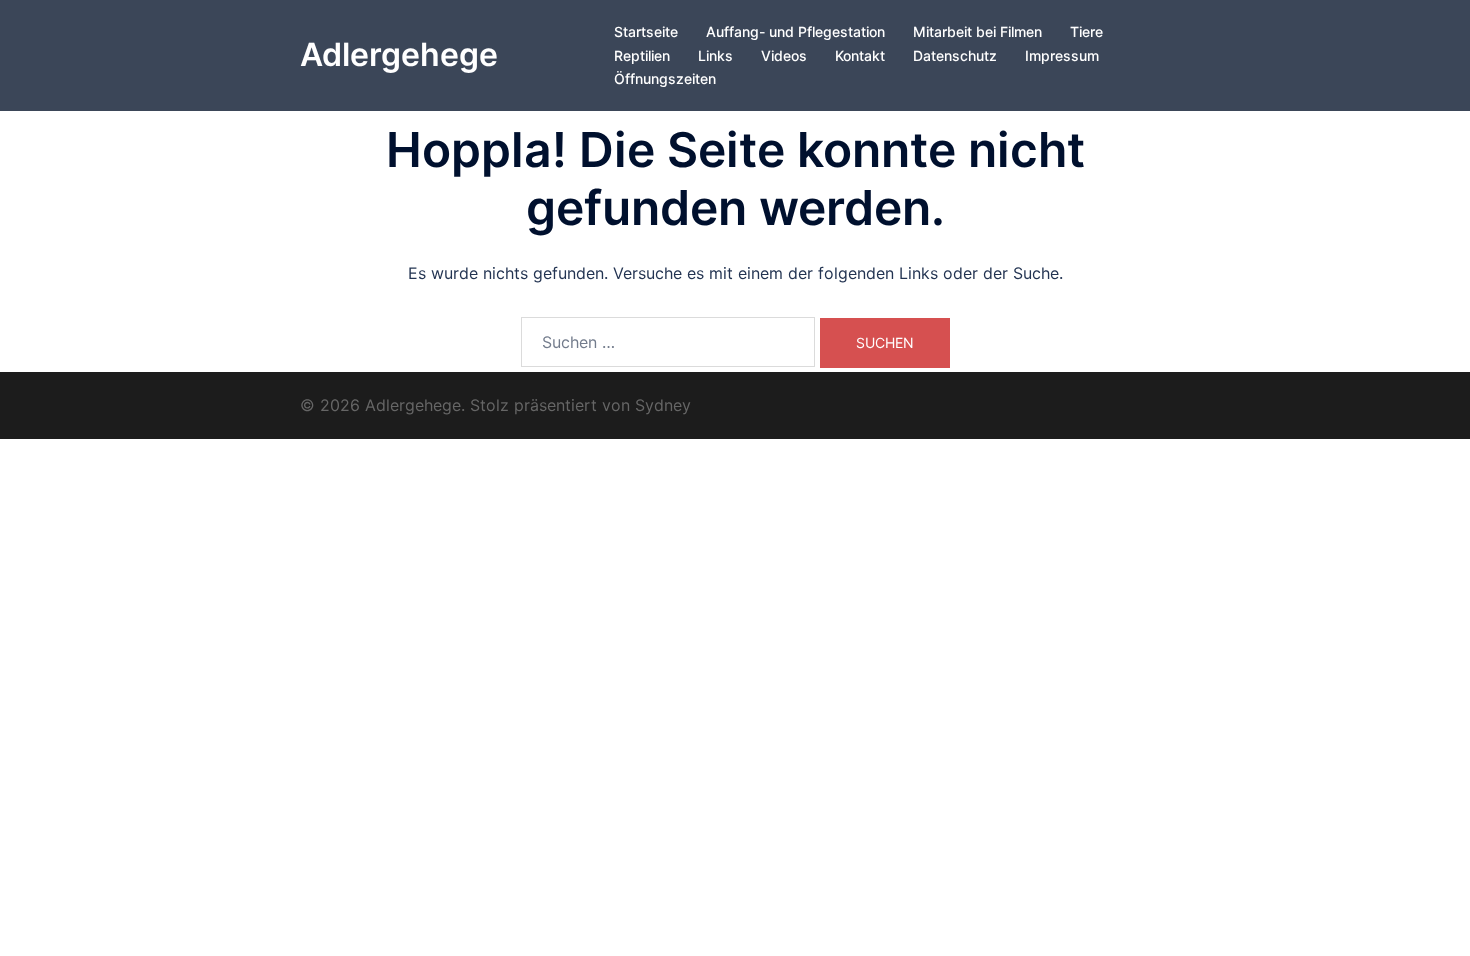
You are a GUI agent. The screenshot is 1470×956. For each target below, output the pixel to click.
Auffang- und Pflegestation (795, 31)
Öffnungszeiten (665, 78)
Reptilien (642, 55)
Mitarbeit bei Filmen (977, 31)
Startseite (646, 31)
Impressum (1062, 55)
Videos (784, 55)
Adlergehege (399, 54)
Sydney (663, 405)
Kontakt (860, 55)
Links (715, 55)
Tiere (1086, 31)
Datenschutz (955, 55)
